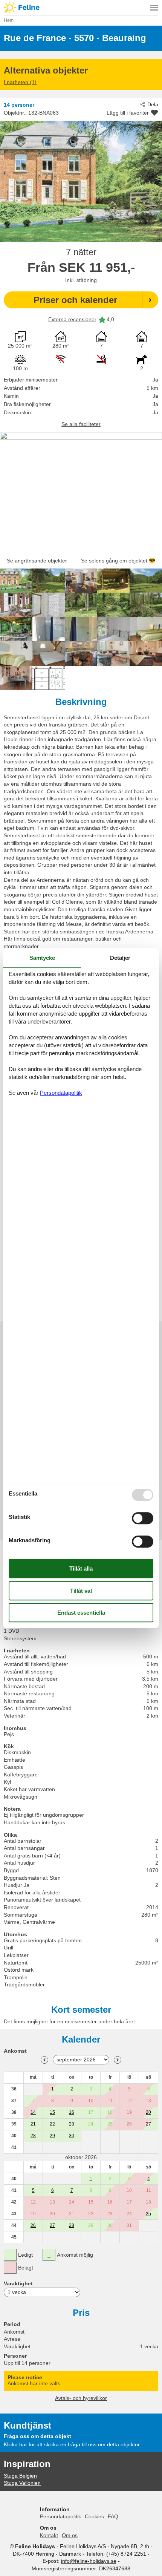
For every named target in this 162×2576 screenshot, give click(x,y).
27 (148, 2124)
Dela (153, 104)
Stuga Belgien (20, 2476)
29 (52, 2136)
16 (72, 2112)
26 (33, 2225)
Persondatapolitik (60, 2516)
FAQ (113, 2516)
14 (33, 2112)
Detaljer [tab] (120, 958)
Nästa (118, 2060)
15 (52, 2112)
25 (148, 2214)
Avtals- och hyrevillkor (81, 2398)
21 (33, 2124)
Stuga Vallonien (22, 2483)
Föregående (44, 2060)
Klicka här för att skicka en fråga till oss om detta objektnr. (72, 2444)
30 (72, 2136)
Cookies (94, 2516)
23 (72, 2124)
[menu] (154, 8)
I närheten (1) (20, 82)
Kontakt (49, 2535)
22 (52, 2124)
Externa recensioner (72, 319)
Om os (70, 2535)
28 (33, 2136)
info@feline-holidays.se (89, 2561)
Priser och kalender (75, 300)
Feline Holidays (81, 8)
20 (148, 2112)
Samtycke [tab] (42, 958)
